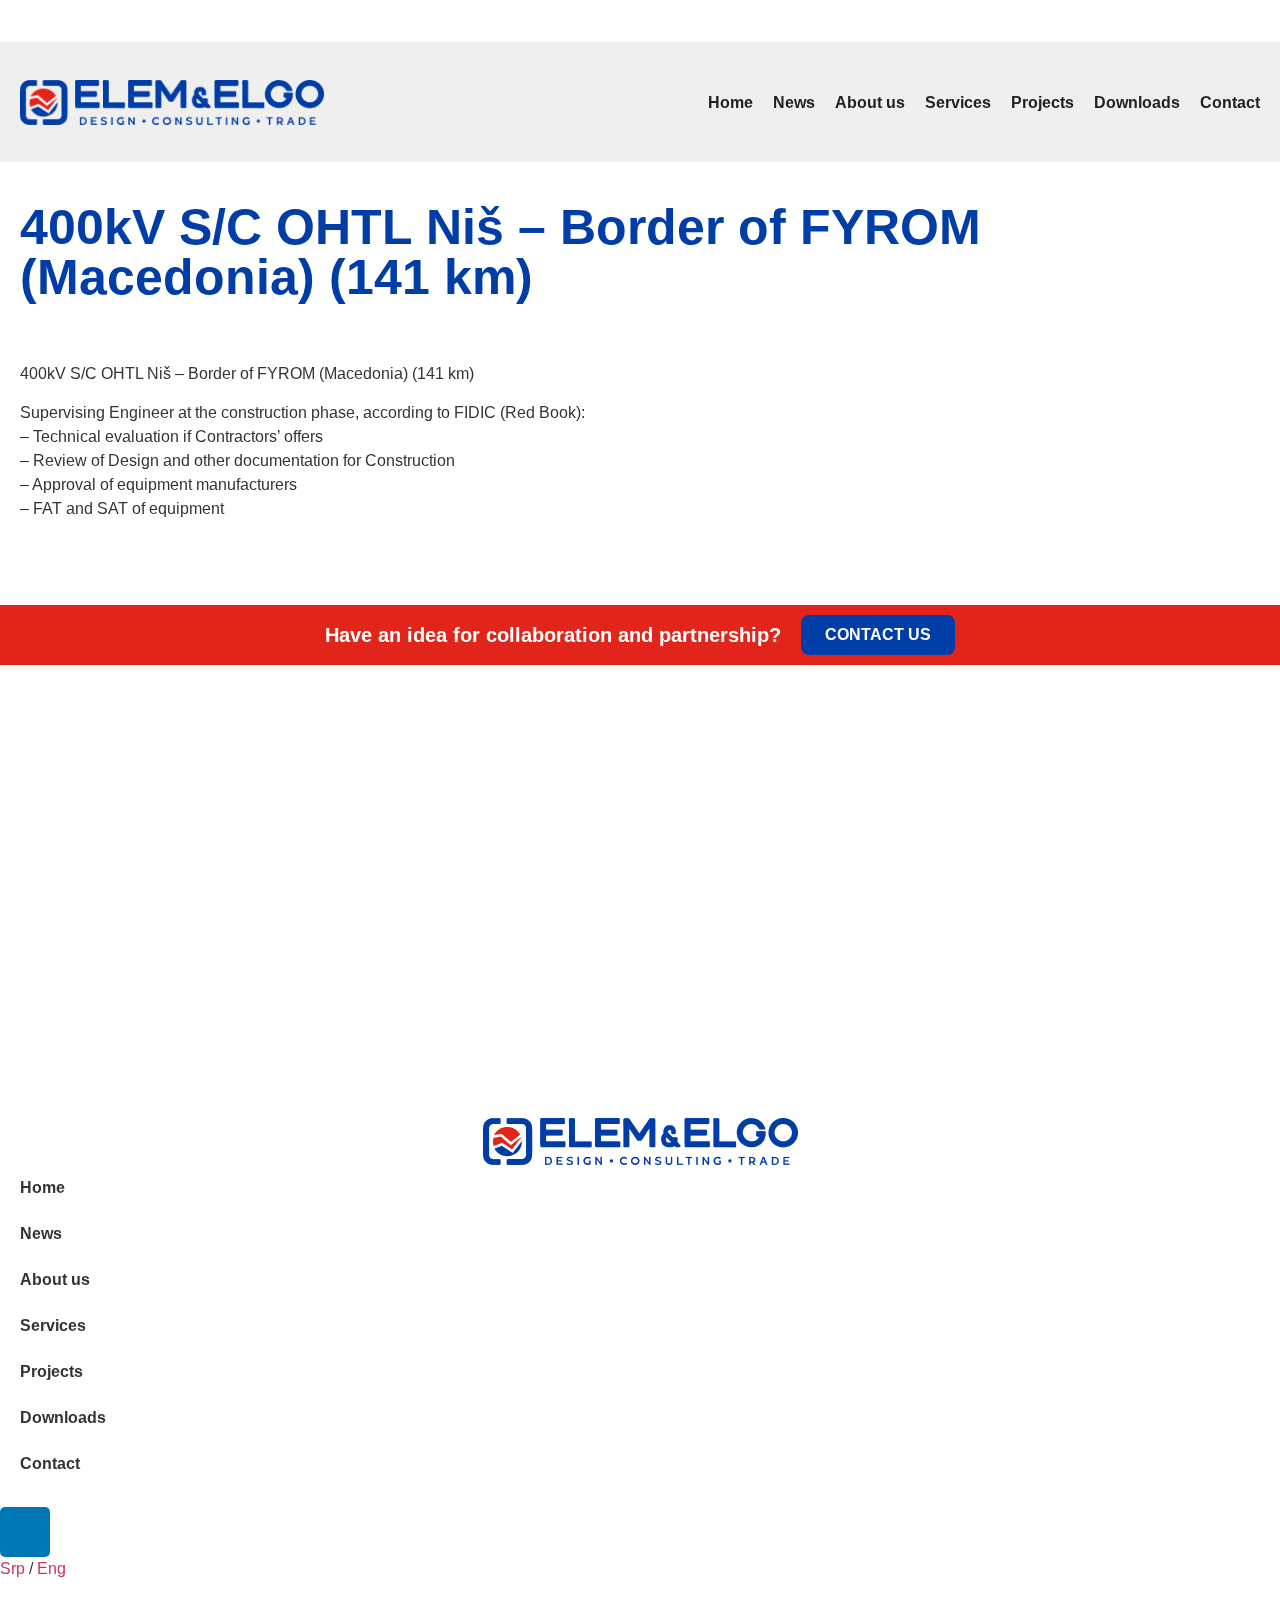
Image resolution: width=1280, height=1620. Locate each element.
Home (730, 102)
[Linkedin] (1259, 21)
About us (870, 102)
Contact (1230, 102)
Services (958, 102)
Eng (49, 24)
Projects (1042, 102)
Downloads (1137, 102)
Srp (19, 24)
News (794, 102)
